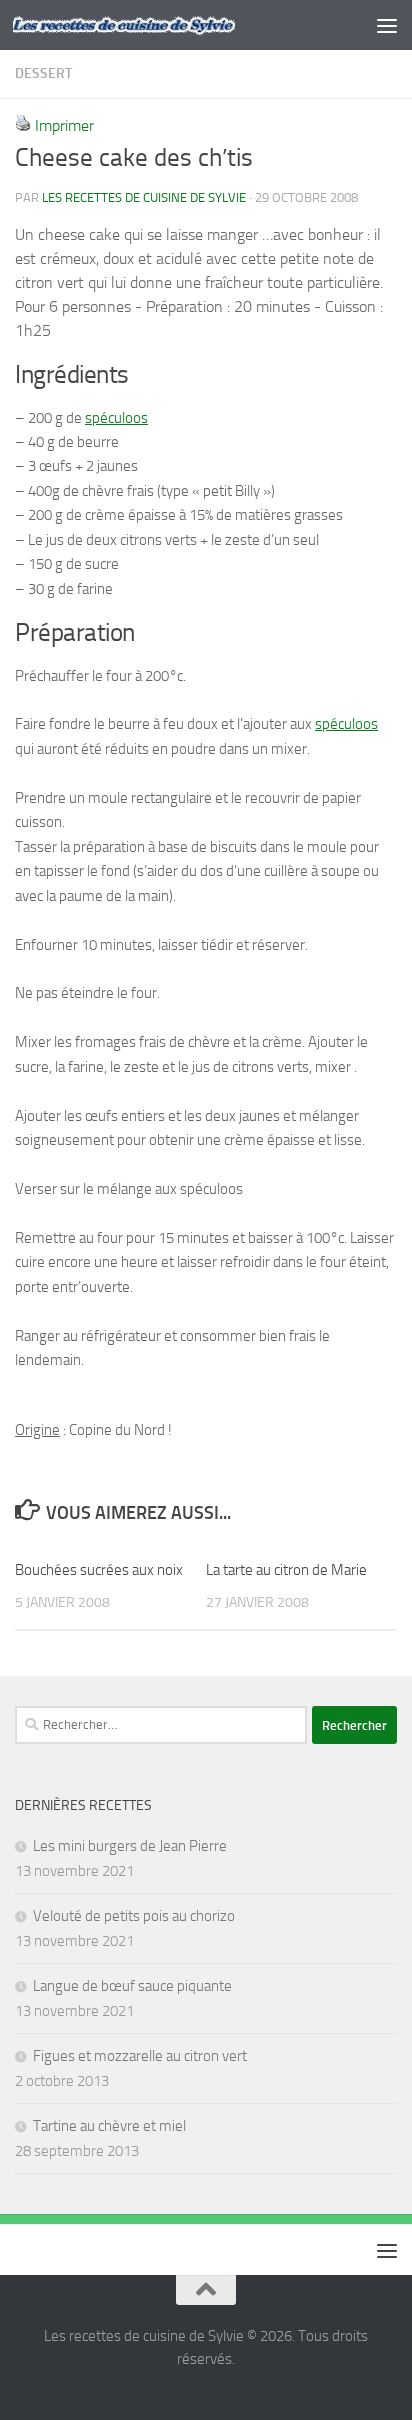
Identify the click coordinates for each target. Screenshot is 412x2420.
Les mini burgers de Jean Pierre (130, 1846)
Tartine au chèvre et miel (109, 2126)
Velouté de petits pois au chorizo (134, 1916)
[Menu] (387, 25)
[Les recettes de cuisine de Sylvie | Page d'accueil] (161, 25)
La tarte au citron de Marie (286, 1570)
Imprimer (64, 125)
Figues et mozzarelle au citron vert (140, 2056)
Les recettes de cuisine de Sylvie (144, 197)
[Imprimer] (23, 125)
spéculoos (116, 418)
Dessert (43, 73)
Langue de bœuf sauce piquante (132, 1986)
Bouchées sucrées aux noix (99, 1570)
